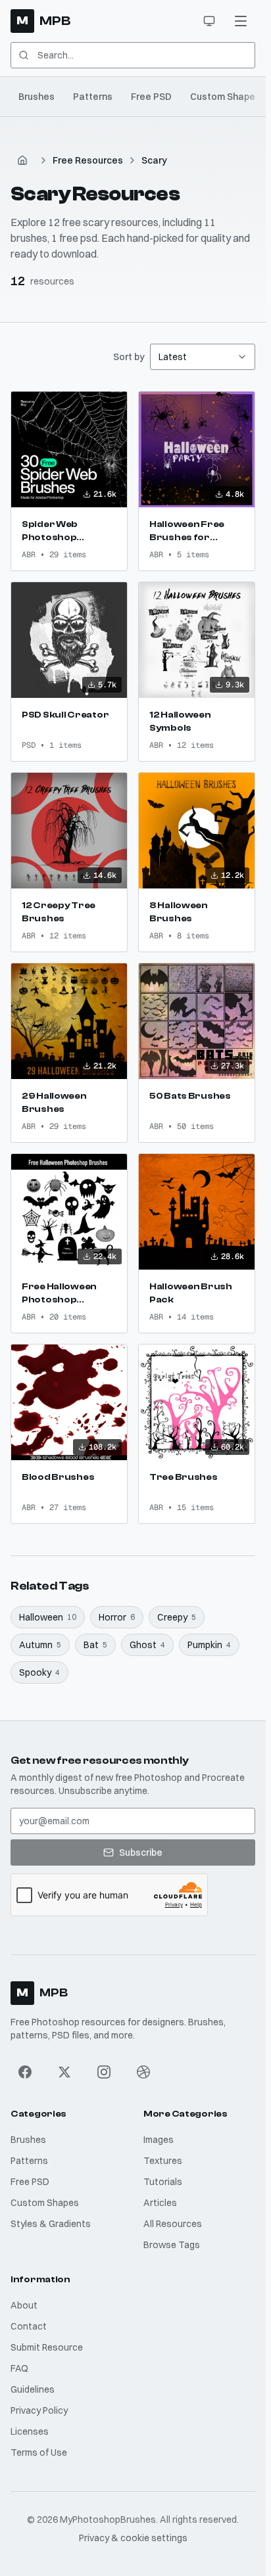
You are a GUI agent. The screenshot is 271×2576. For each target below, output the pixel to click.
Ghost (147, 1645)
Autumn (40, 1645)
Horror (117, 1617)
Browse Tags (172, 2245)
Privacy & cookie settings (133, 2538)
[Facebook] (25, 2072)
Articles (160, 2203)
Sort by (129, 357)
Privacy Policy (39, 2410)
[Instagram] (104, 2072)
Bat (95, 1645)
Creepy (177, 1617)
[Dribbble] (143, 2072)
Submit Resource (47, 2347)
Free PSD (151, 97)
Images (159, 2140)
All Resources (173, 2224)
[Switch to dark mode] (209, 21)
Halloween (48, 1617)
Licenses (30, 2431)
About (24, 2305)
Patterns (93, 97)
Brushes (37, 97)
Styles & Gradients (51, 2224)
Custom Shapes (225, 97)
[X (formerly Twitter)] (64, 2072)
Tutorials (163, 2182)
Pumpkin (209, 1645)
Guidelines (33, 2389)
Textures (163, 2161)
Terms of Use (39, 2452)
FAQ (19, 2368)
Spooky (39, 1672)
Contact (29, 2326)
